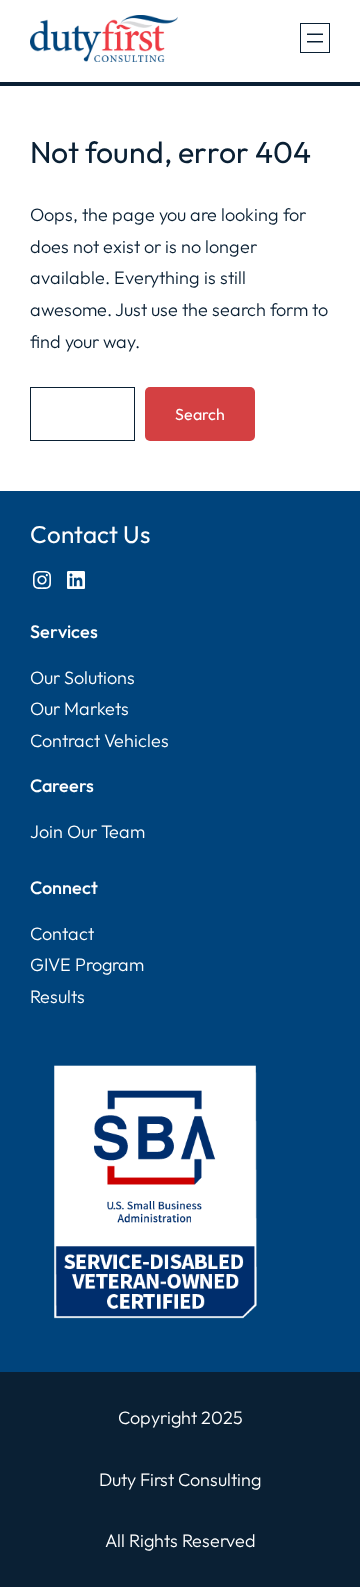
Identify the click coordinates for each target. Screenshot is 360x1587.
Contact (62, 933)
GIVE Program (87, 964)
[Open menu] (315, 38)
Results (57, 996)
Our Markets (79, 708)
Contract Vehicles (99, 740)
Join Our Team (87, 831)
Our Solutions (82, 677)
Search (200, 414)
